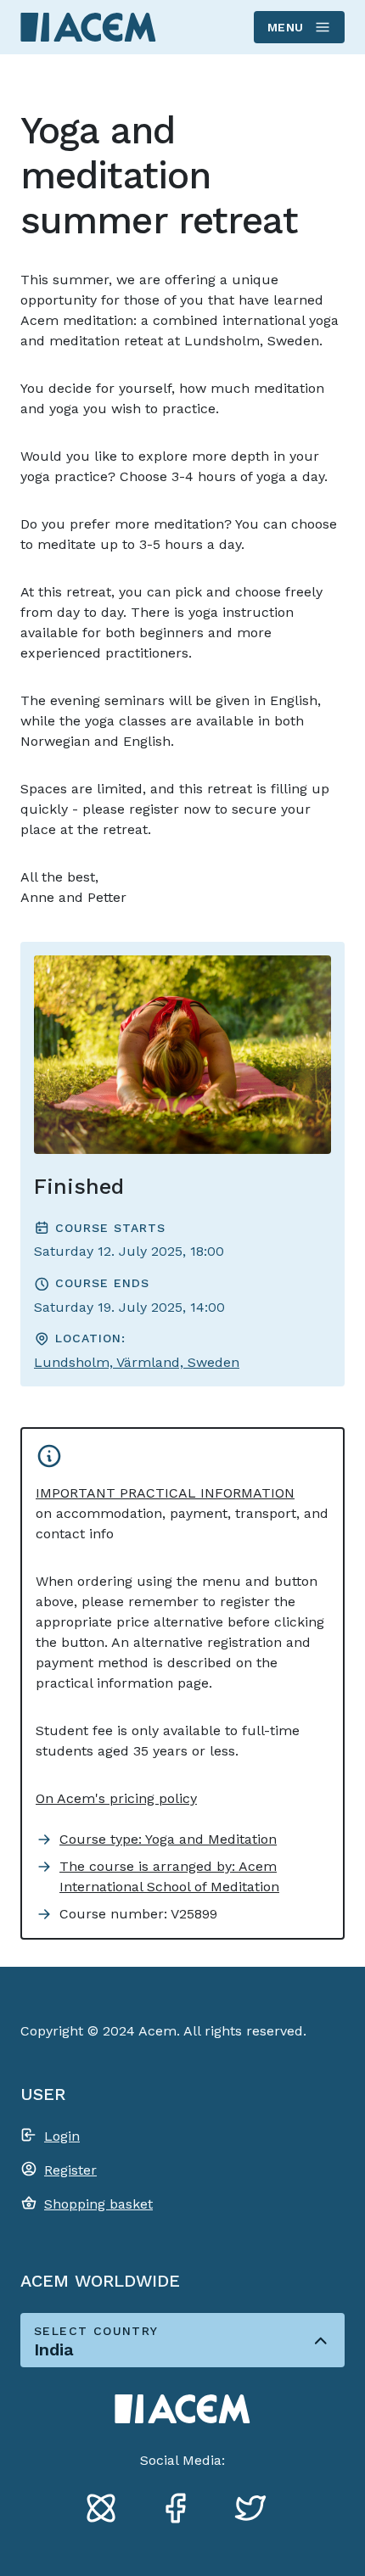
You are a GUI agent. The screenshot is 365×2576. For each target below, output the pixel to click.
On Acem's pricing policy (116, 1798)
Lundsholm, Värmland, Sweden (137, 1362)
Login (62, 2136)
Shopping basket (98, 2204)
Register (70, 2170)
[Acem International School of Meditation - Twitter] (257, 2511)
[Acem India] (88, 27)
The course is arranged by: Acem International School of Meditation (169, 1876)
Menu (286, 27)
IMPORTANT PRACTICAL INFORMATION (165, 1493)
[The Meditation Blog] (108, 2511)
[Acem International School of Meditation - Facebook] (182, 2511)
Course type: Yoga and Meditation (168, 1839)
